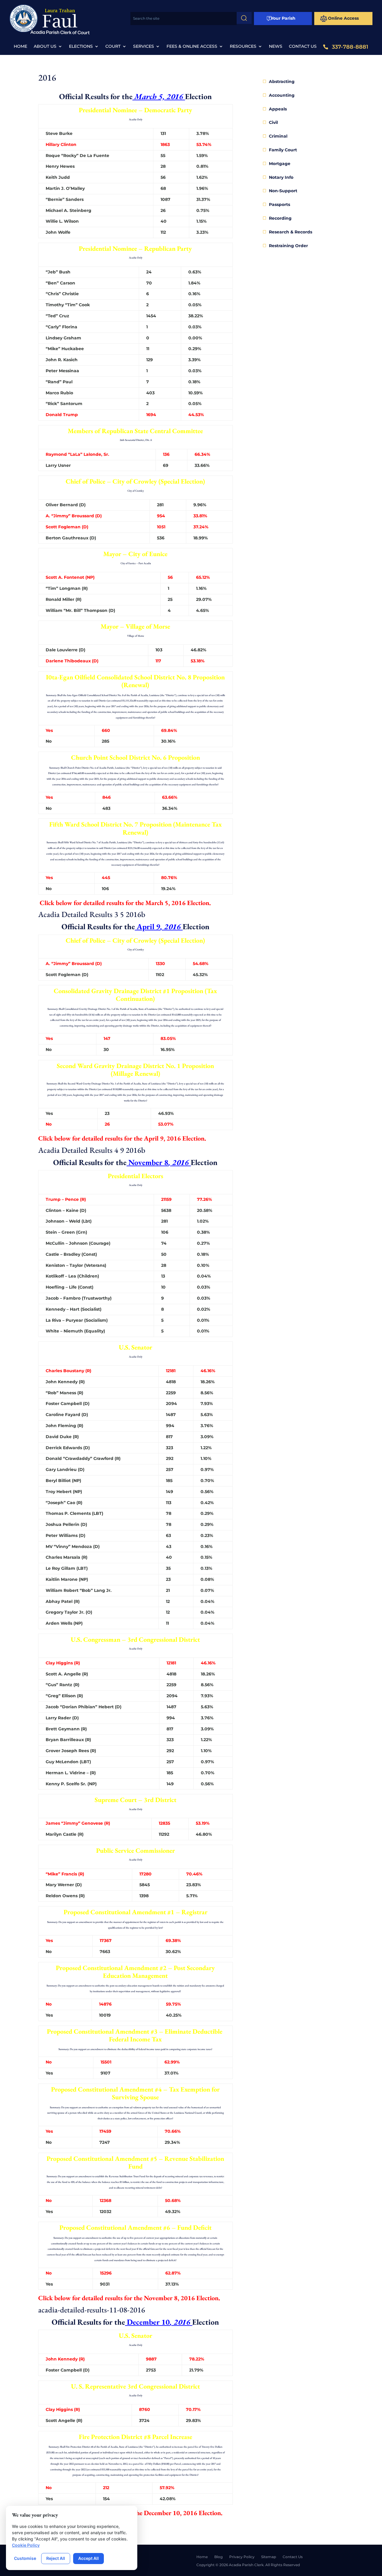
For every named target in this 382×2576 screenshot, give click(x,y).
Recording (280, 218)
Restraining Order (288, 246)
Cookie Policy (26, 2545)
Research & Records (291, 232)
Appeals (278, 109)
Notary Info (281, 177)
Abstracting (282, 81)
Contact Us (303, 47)
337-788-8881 (350, 47)
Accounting (282, 95)
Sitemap (269, 2557)
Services (144, 47)
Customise (25, 2558)
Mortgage (280, 164)
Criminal (278, 136)
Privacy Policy (242, 2557)
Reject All (56, 2558)
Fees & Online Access (192, 47)
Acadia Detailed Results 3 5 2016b (92, 914)
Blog (218, 2557)
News (276, 47)
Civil (273, 122)
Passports (279, 204)
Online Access (343, 18)
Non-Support (283, 191)
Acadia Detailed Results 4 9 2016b (92, 1150)
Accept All (88, 2558)
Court (113, 47)
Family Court (283, 150)
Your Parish (283, 18)
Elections (81, 47)
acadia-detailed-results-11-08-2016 (92, 2310)
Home (20, 47)
